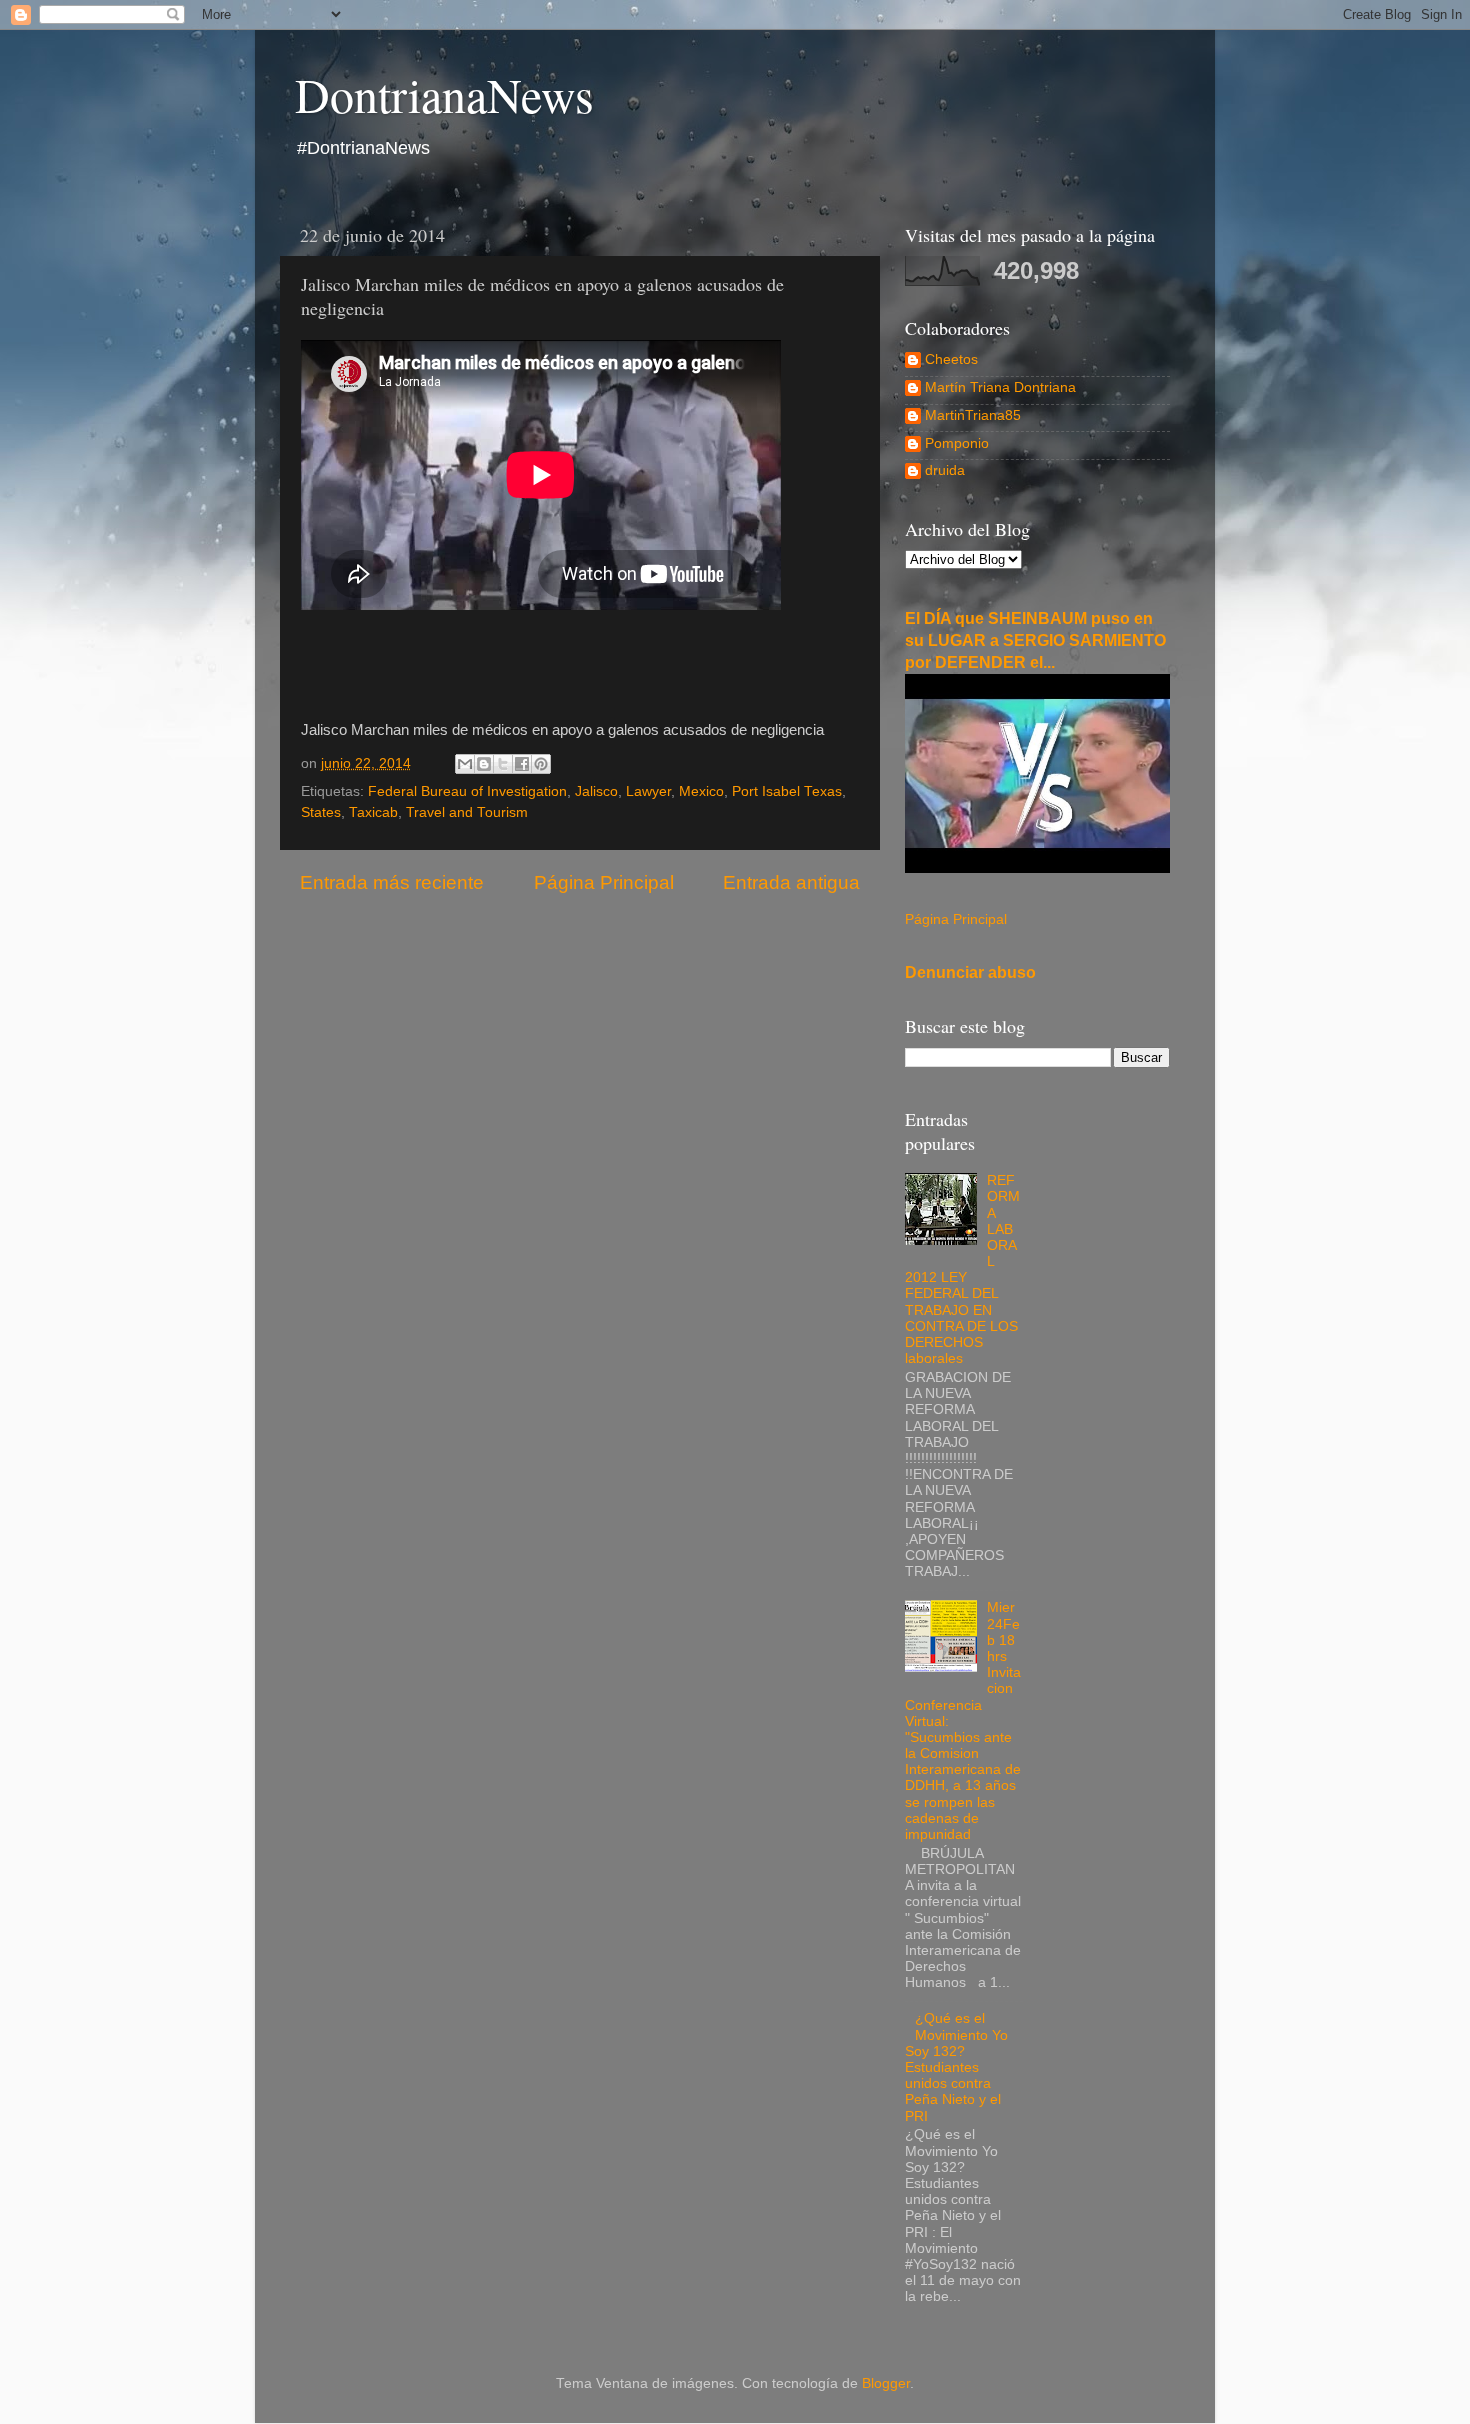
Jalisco (596, 791)
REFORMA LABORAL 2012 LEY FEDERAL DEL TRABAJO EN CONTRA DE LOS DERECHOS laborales (962, 1269)
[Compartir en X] (503, 764)
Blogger (886, 2383)
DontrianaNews (444, 94)
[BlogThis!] (484, 764)
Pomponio (957, 443)
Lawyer (648, 791)
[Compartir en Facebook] (522, 764)
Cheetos (951, 359)
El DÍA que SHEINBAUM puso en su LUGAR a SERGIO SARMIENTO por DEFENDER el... (1035, 640)
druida (945, 470)
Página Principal (604, 882)
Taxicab (373, 812)
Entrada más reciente (392, 882)
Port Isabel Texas (787, 791)
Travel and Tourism (467, 812)
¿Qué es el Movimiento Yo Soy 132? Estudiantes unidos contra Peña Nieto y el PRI (956, 2067)
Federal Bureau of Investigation (467, 791)
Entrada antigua (791, 882)
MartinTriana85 (973, 415)
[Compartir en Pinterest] (541, 764)
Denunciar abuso (970, 972)
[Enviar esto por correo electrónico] (465, 764)
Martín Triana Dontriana (1000, 387)
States (321, 812)
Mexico (701, 791)
